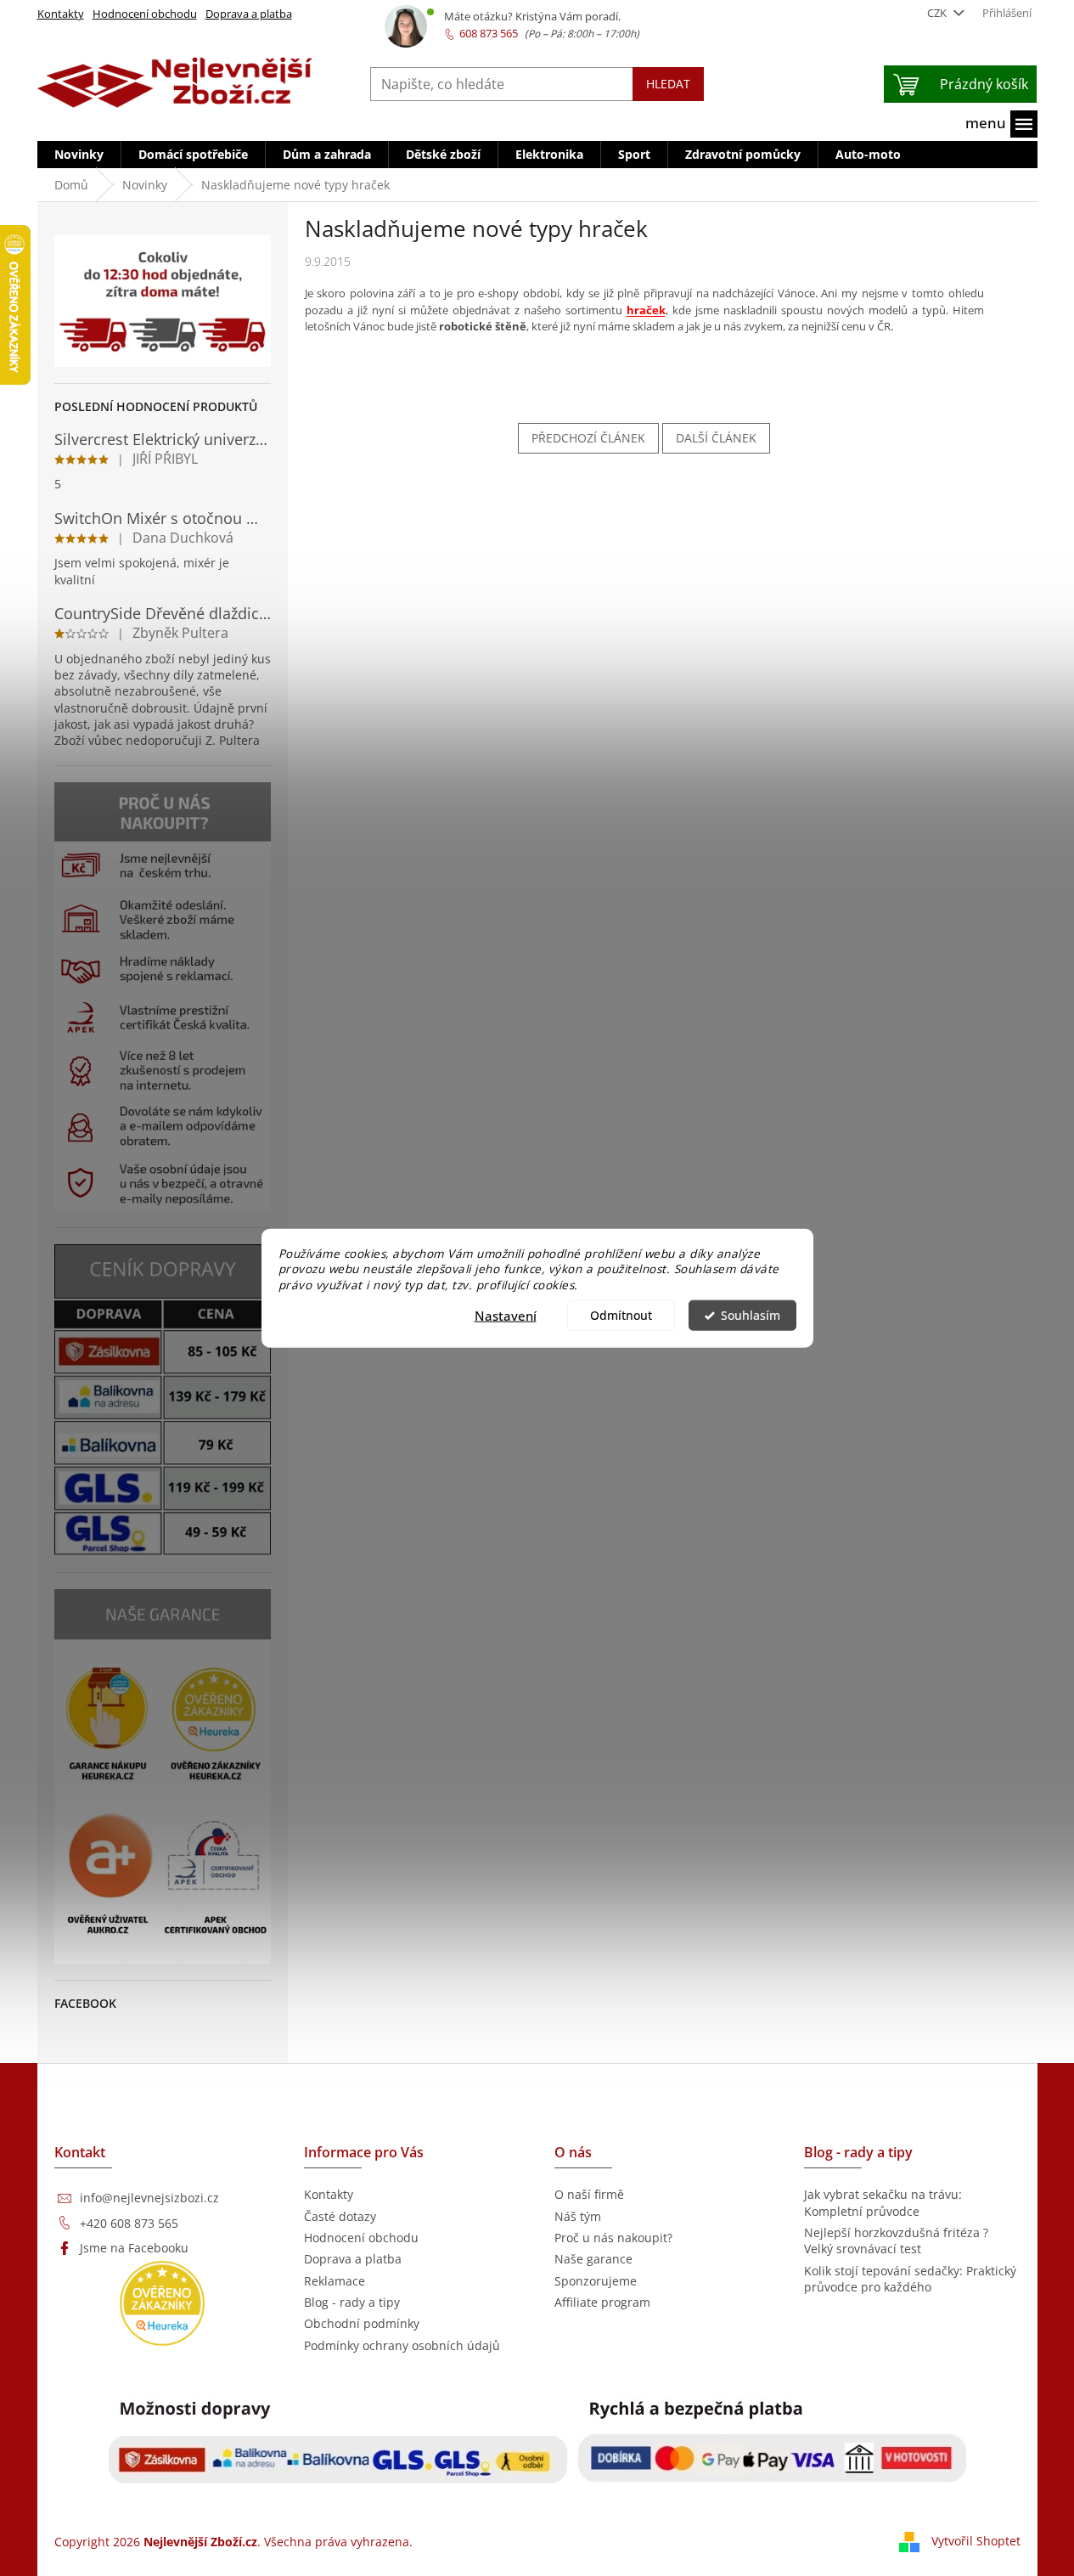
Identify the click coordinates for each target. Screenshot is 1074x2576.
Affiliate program (602, 2302)
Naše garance (593, 2259)
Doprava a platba (249, 14)
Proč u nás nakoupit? (613, 2238)
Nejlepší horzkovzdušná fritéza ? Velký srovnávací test (896, 2241)
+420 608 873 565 (129, 2223)
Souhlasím (751, 1316)
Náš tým (578, 2216)
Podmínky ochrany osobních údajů (402, 2345)
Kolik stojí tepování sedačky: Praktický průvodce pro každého (910, 2279)
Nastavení (506, 1316)
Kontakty (61, 14)
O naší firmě (589, 2194)
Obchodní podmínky (362, 2323)
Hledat (668, 84)
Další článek (716, 438)
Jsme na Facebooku (134, 2248)
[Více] (1001, 124)
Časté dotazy (340, 2216)
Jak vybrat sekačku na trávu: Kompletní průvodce (883, 2202)
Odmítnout (621, 1316)
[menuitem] (79, 155)
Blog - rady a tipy (352, 2302)
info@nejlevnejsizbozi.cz (149, 2198)
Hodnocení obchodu (145, 14)
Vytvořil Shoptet (976, 2540)
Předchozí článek (588, 438)
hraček (646, 310)
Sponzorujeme (596, 2281)
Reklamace (335, 2281)
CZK (938, 13)
